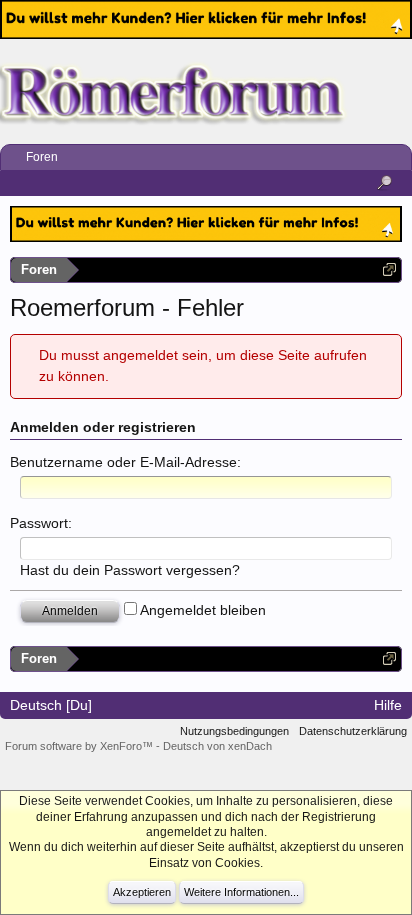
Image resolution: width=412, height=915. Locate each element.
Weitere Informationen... (241, 892)
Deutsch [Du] (51, 705)
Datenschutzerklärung (353, 731)
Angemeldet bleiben (201, 610)
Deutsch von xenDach (217, 746)
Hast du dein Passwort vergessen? (130, 570)
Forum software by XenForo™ (80, 746)
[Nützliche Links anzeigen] (389, 269)
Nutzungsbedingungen (234, 731)
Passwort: (41, 523)
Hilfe (388, 705)
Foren (42, 157)
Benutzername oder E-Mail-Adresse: (125, 462)
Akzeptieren (142, 892)
